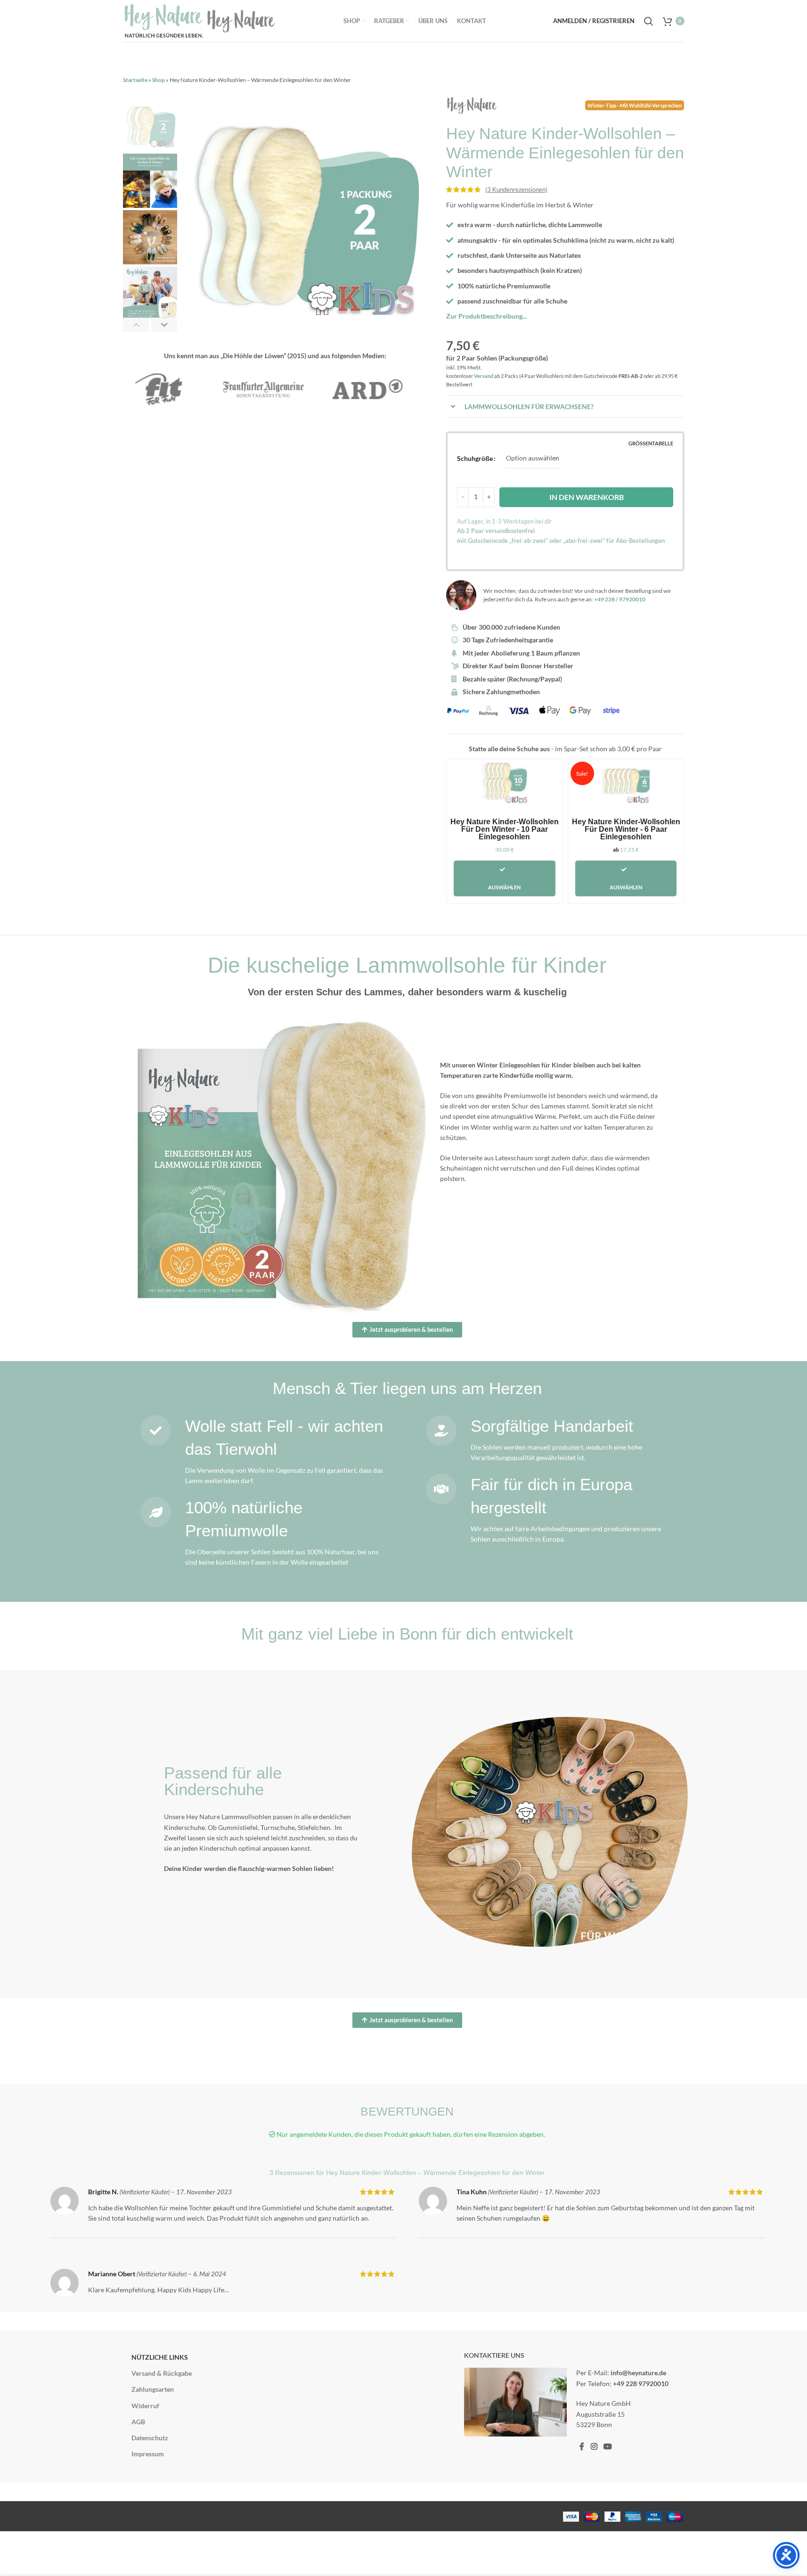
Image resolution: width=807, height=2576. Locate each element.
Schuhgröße (475, 458)
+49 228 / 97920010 (620, 599)
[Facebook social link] (582, 2447)
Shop (159, 80)
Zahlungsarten (153, 2390)
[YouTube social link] (607, 2447)
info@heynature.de (638, 2373)
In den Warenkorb (587, 497)
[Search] (649, 21)
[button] (136, 325)
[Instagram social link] (594, 2447)
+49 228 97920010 (641, 2383)
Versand (484, 376)
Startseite (135, 80)
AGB (138, 2422)
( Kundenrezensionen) (516, 189)
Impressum (148, 2454)
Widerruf (145, 2406)
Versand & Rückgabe (162, 2374)
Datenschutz (150, 2438)
